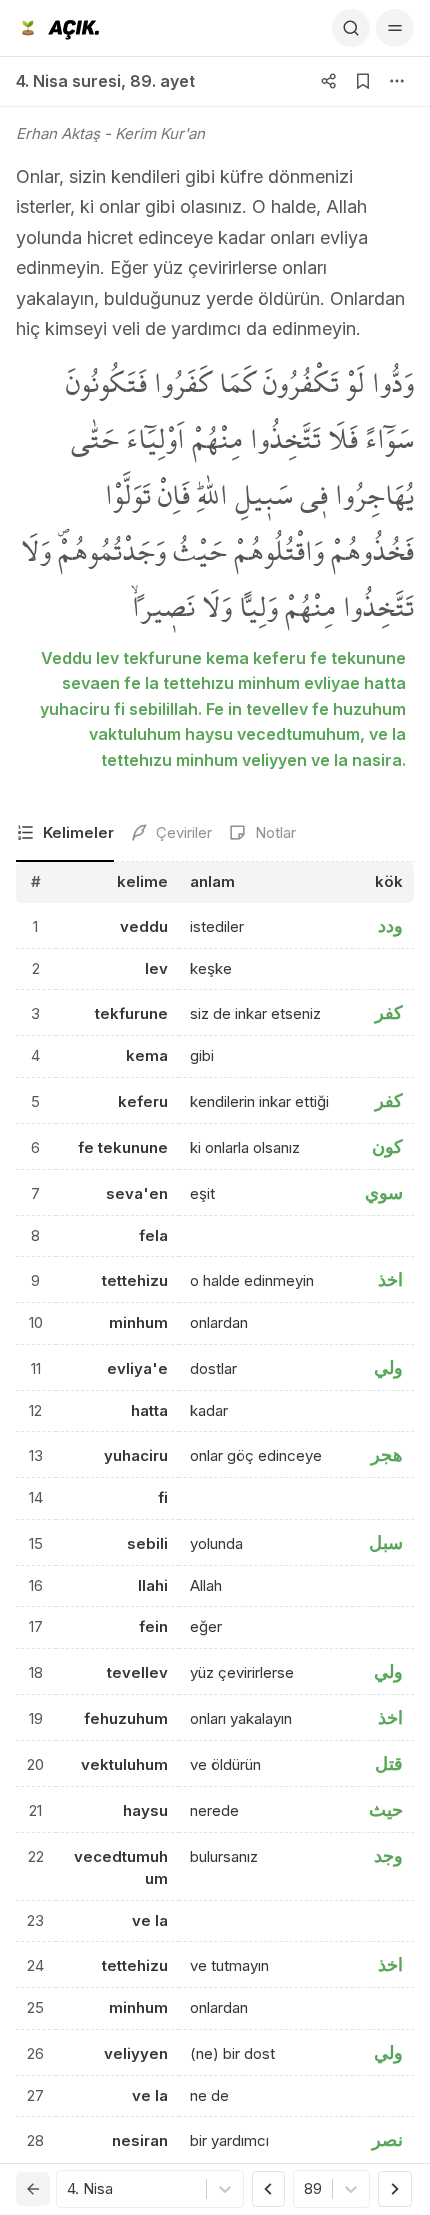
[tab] (65, 834)
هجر (387, 1454)
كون (387, 1146)
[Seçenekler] (397, 81)
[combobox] (69, 2189)
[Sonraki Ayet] (395, 2189)
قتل (389, 1763)
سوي (384, 1192)
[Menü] (395, 28)
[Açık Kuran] (57, 28)
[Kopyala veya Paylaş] (329, 81)
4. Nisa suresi (68, 81)
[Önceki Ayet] (269, 2189)
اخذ (390, 1279)
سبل (386, 1542)
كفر (389, 1012)
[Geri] (33, 2189)
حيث (386, 1809)
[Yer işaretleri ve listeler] (363, 81)
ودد (390, 925)
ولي (388, 1367)
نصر (387, 2139)
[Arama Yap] (351, 28)
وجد (388, 1855)
